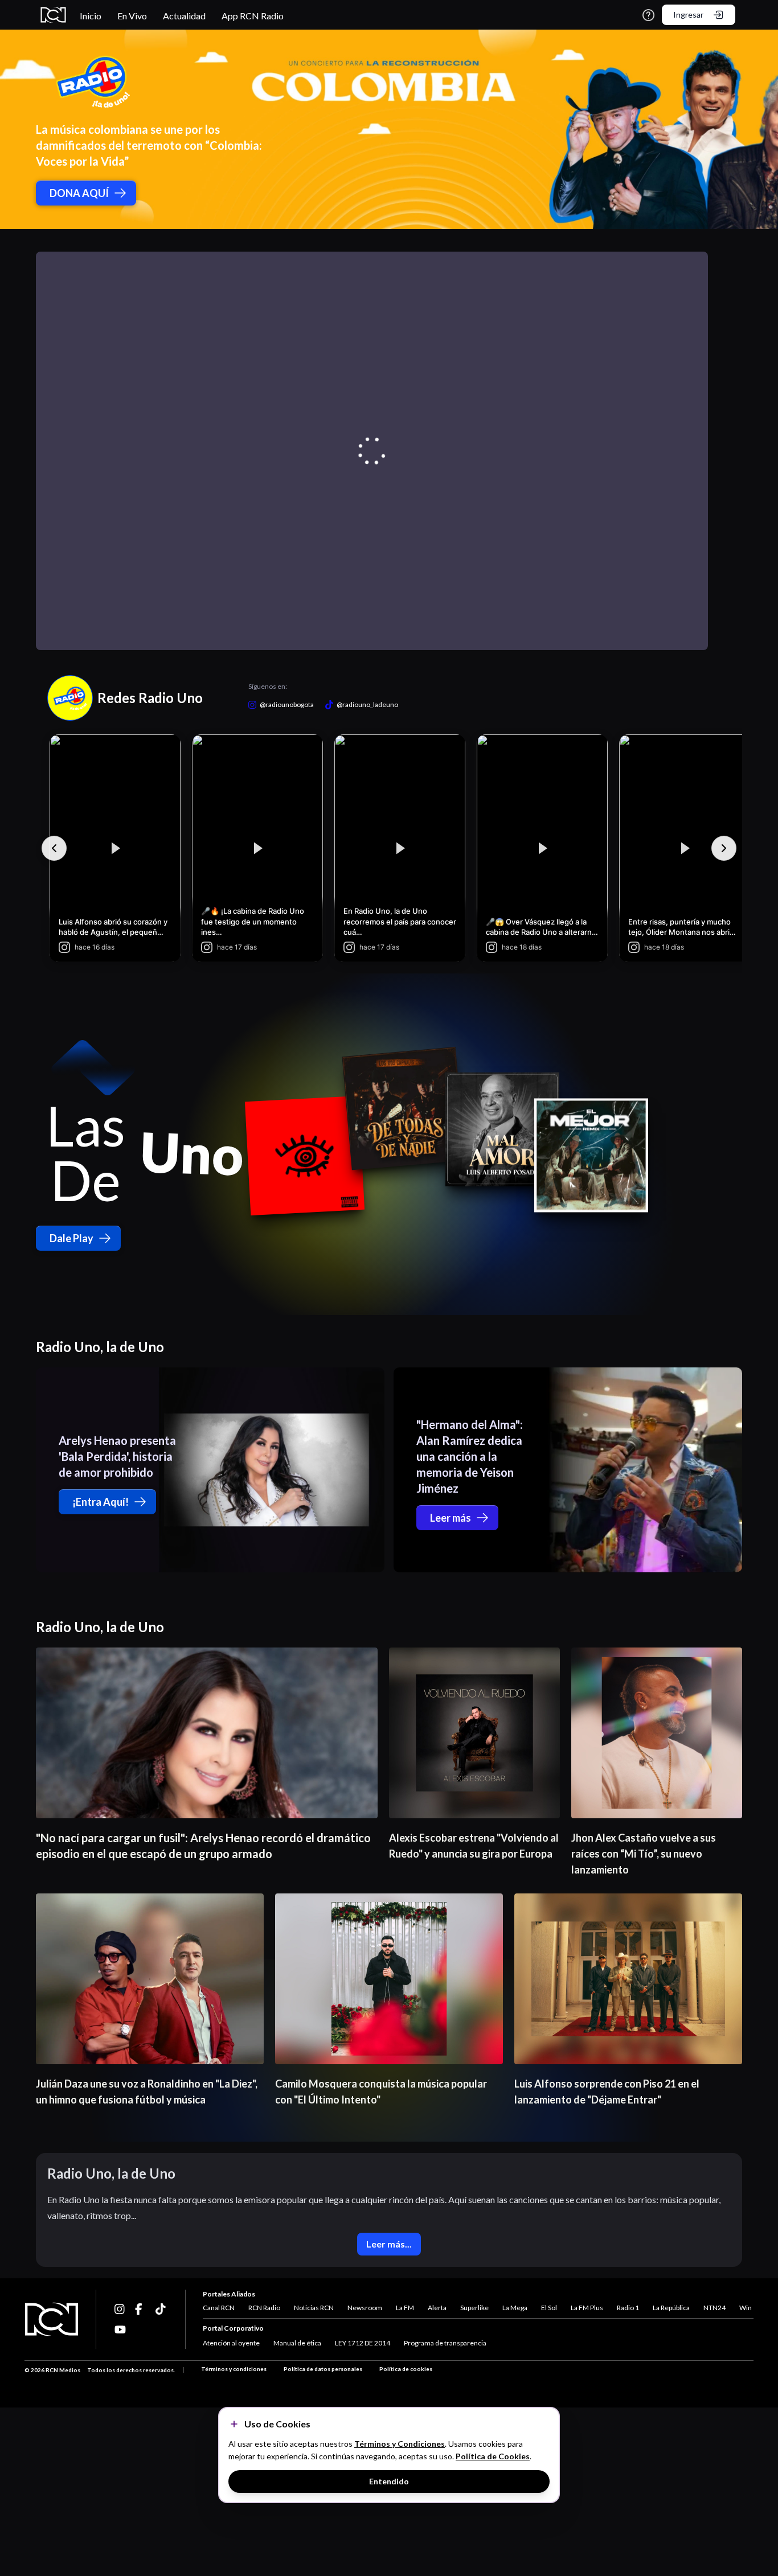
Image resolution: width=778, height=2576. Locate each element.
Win (746, 2308)
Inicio (91, 16)
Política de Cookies (493, 2456)
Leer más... (389, 2244)
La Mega (515, 2308)
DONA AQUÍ (79, 193)
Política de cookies (406, 2369)
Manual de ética (297, 2343)
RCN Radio (264, 2308)
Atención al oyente (231, 2343)
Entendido (389, 2481)
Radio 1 (628, 2308)
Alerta (437, 2308)
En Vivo (132, 16)
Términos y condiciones (234, 2369)
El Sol (549, 2308)
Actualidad (184, 16)
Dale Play (71, 1238)
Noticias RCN (314, 2308)
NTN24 (714, 2308)
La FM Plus (587, 2308)
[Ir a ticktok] (120, 2309)
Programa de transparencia (445, 2343)
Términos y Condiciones (400, 2444)
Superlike (474, 2308)
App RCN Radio (253, 16)
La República (671, 2308)
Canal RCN (219, 2308)
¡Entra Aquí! (101, 1502)
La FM (405, 2308)
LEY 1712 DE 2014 (363, 2343)
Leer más (451, 1518)
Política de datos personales (323, 2369)
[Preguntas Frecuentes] (648, 15)
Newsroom (365, 2308)
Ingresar (688, 15)
